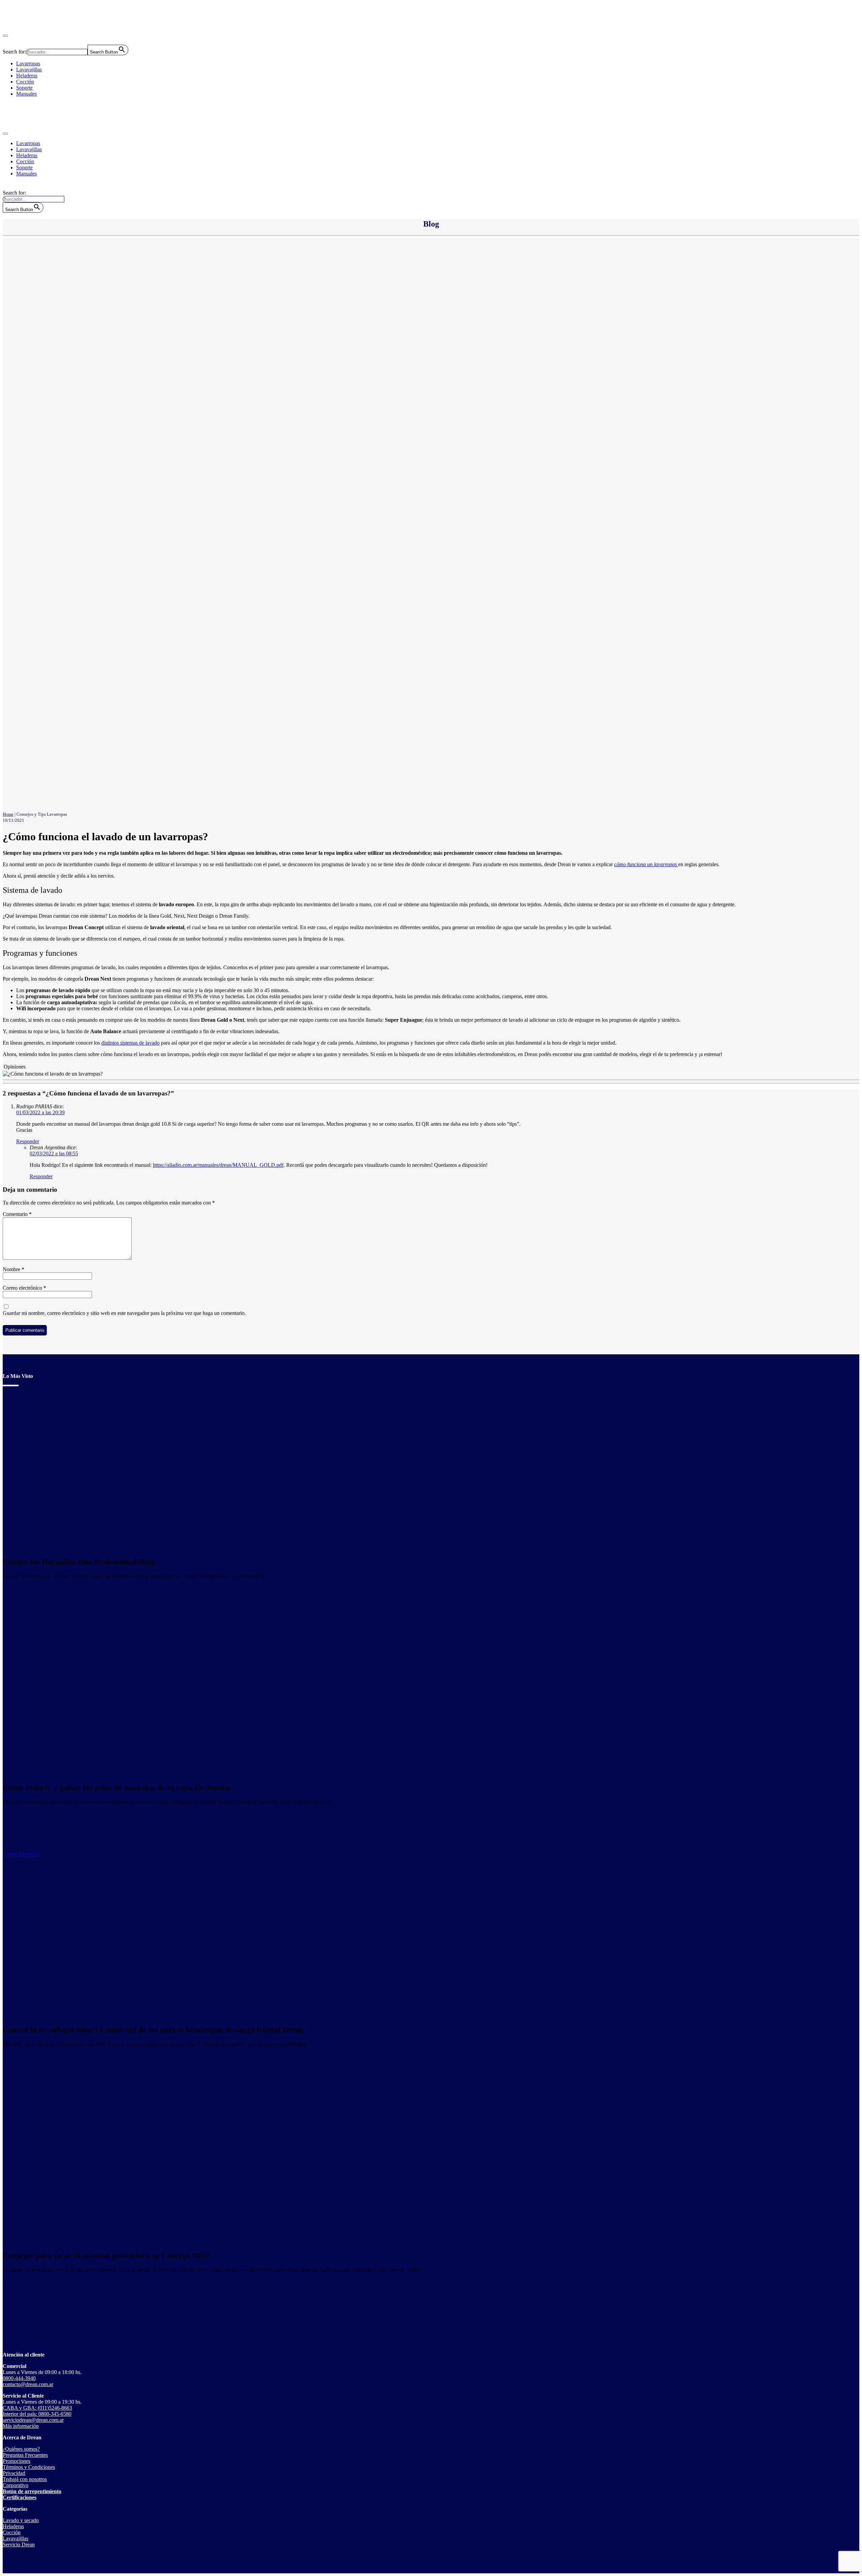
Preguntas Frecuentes (25, 2455)
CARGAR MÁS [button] (21, 1854)
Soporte (24, 88)
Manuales (26, 94)
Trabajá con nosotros (25, 2479)
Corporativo (15, 2485)
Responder (28, 1141)
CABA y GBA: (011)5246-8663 (37, 2408)
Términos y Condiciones (29, 2467)
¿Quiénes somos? (21, 2449)
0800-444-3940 (19, 2378)
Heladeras (27, 76)
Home (8, 814)
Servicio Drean (19, 2545)
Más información (21, 2426)
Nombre (13, 1269)
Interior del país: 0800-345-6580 (37, 2414)
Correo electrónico (24, 1288)
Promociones (16, 2461)
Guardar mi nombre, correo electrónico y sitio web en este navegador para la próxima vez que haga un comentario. (124, 1313)
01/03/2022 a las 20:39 (40, 1112)
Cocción (25, 82)
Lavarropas (28, 63)
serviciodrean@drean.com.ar (33, 2420)
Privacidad (14, 2473)
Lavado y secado (21, 2520)
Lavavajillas (29, 70)
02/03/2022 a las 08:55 (54, 1154)
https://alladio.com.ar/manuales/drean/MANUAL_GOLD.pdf (218, 1165)
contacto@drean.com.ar (28, 2384)
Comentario (17, 1214)
